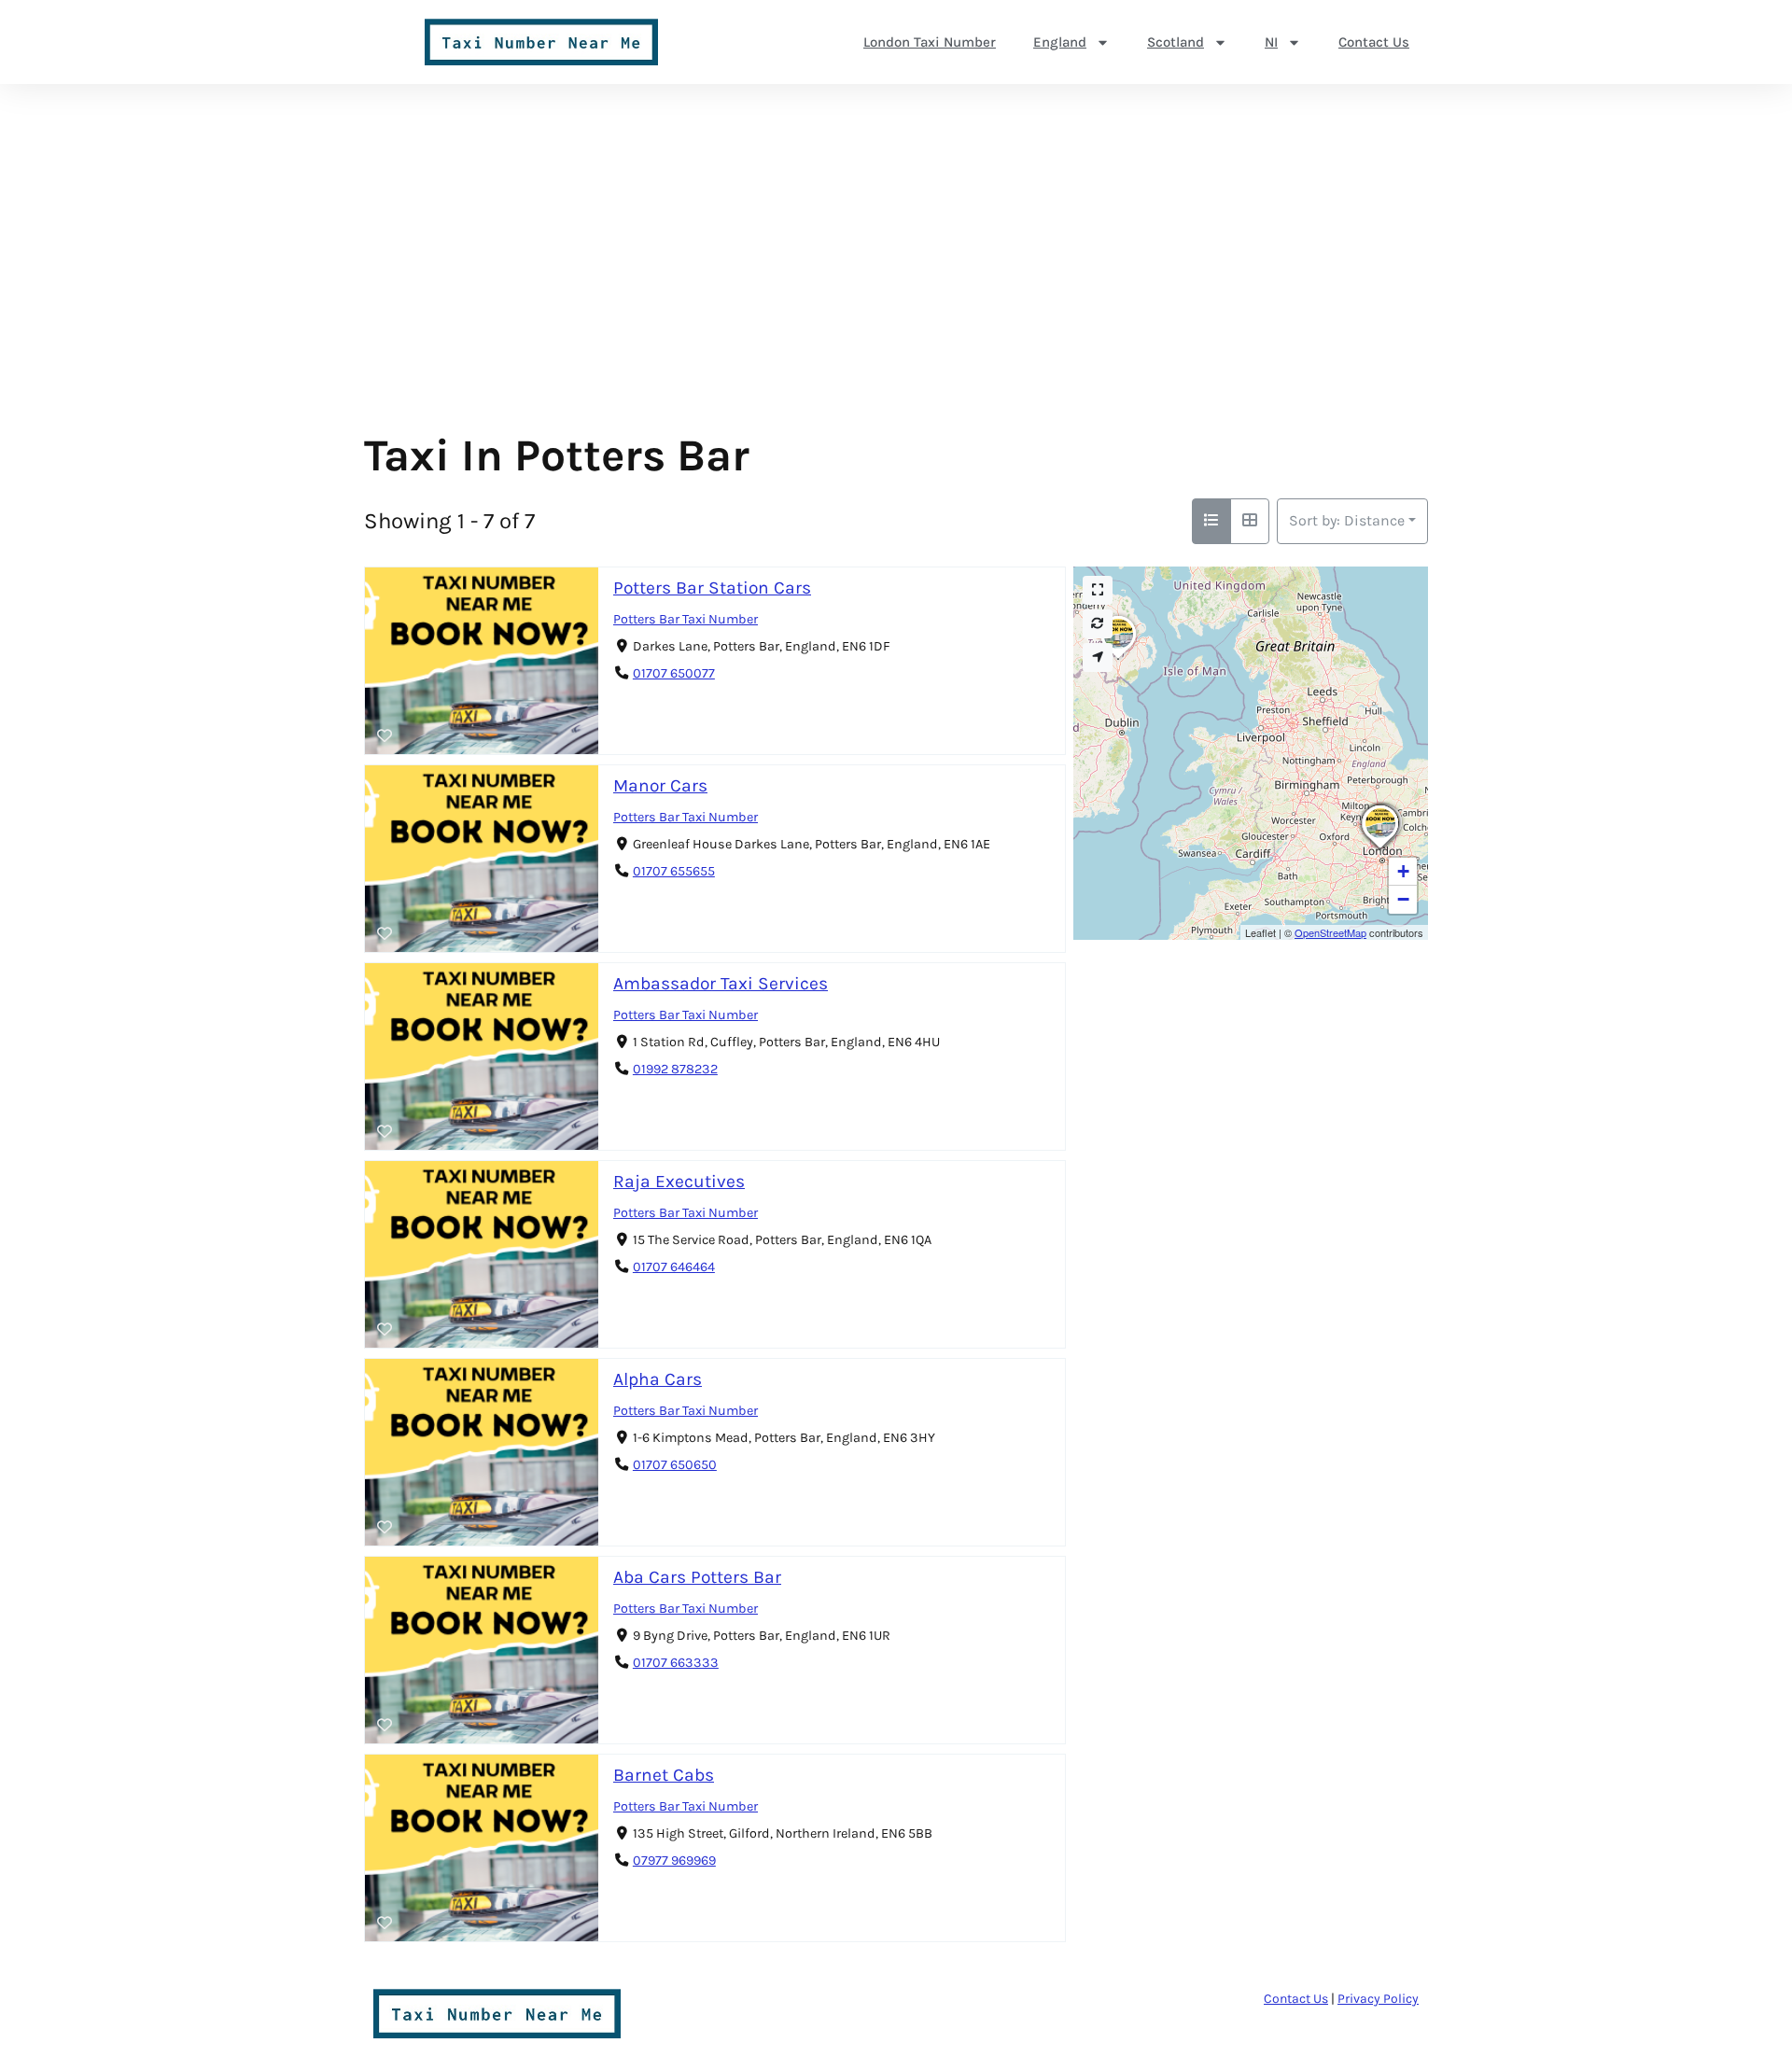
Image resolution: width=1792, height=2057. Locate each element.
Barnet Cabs (664, 1775)
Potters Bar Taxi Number (686, 619)
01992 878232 (675, 1069)
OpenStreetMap (1330, 932)
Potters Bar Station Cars (712, 588)
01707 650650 (675, 1465)
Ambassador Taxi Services (721, 983)
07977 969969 (674, 1861)
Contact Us (1374, 42)
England (1060, 42)
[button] (1384, 847)
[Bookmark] (385, 736)
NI (1271, 42)
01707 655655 (674, 871)
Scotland (1176, 42)
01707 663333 (676, 1663)
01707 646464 (674, 1267)
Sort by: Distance (1347, 520)
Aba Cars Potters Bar (697, 1577)
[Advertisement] (896, 289)
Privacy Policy (1378, 1999)
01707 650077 (674, 673)
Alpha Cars (658, 1379)
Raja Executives (679, 1181)
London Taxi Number (930, 42)
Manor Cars (660, 785)
